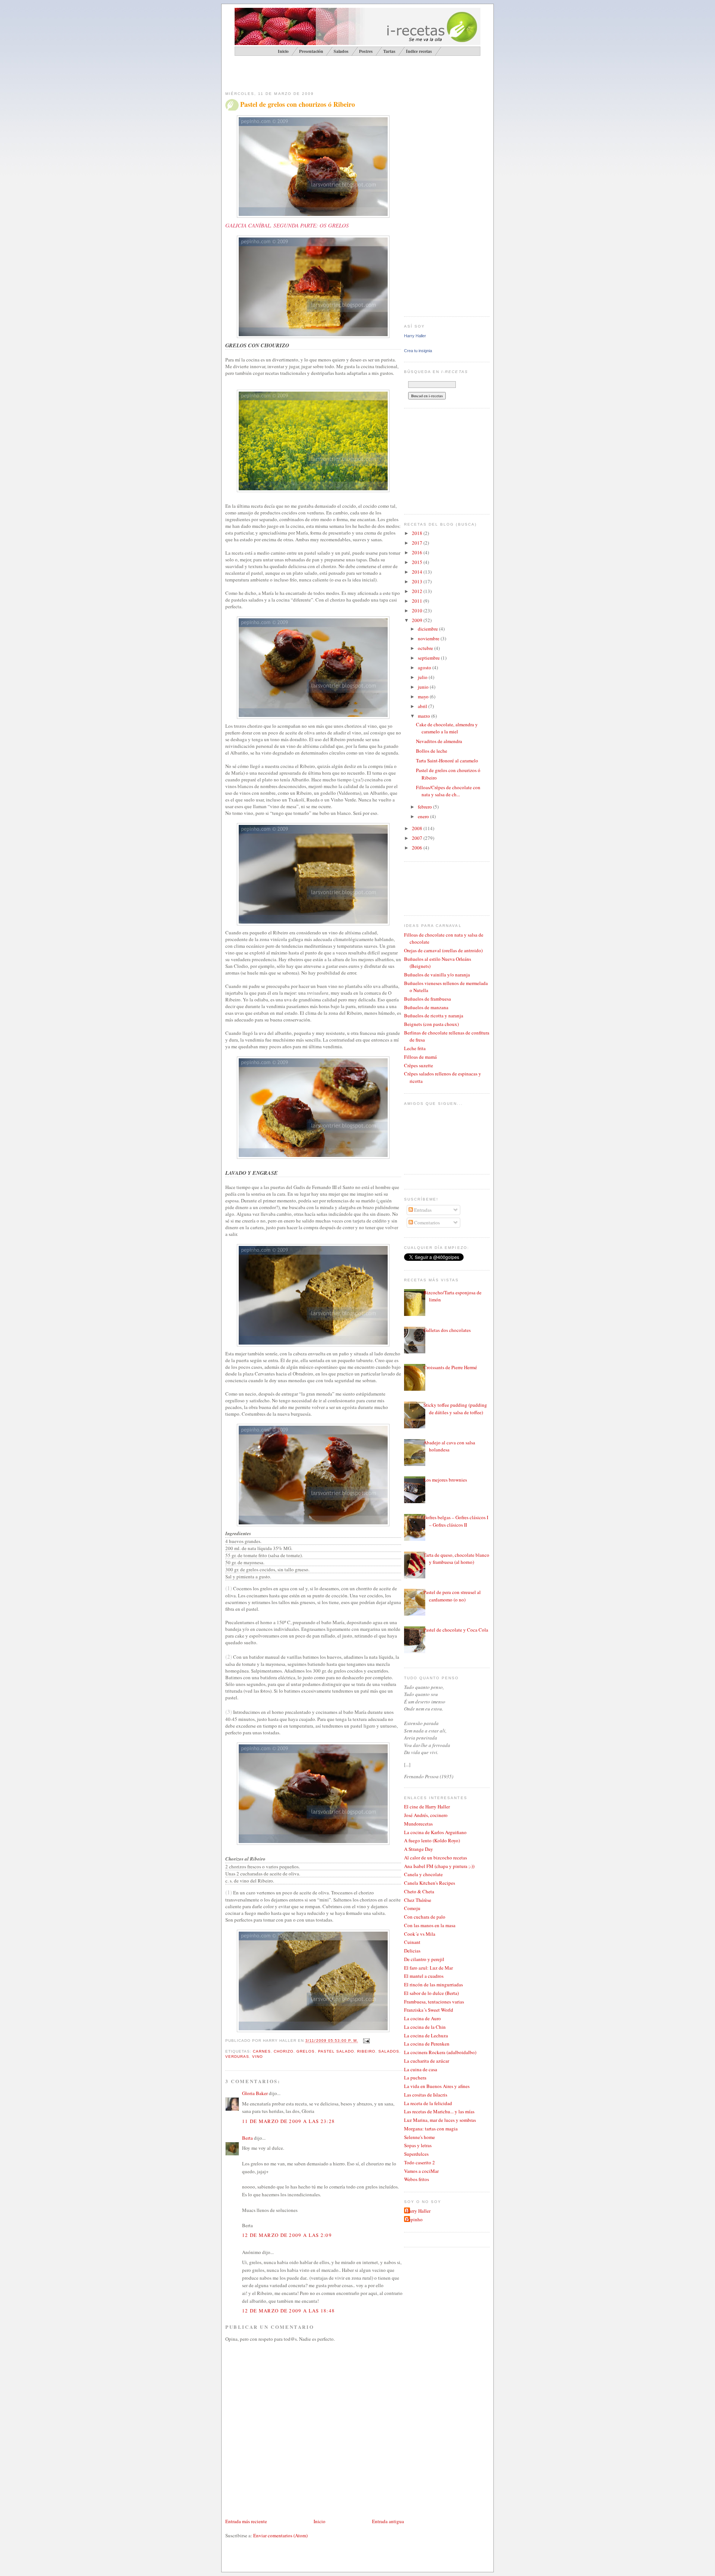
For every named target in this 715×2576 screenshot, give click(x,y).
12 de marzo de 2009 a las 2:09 (287, 2235)
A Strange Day (419, 1849)
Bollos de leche (432, 751)
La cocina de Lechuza (426, 2035)
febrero (425, 807)
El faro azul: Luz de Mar (428, 1968)
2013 (418, 581)
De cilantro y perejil (424, 1959)
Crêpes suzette (419, 1065)
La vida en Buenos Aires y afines (437, 2086)
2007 (418, 838)
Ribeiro (366, 2051)
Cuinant (412, 1942)
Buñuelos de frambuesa (428, 999)
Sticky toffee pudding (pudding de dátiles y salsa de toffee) (455, 1409)
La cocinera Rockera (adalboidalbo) (440, 2052)
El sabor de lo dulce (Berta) (431, 1993)
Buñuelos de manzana (426, 1007)
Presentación (311, 51)
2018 (418, 533)
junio (424, 687)
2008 (418, 828)
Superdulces (416, 2154)
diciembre (428, 629)
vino (258, 2057)
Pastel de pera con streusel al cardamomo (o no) (452, 1596)
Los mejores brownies (445, 1480)
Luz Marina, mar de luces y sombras (440, 2120)
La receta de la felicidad (428, 2103)
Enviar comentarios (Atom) (280, 2535)
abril (423, 706)
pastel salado (336, 2051)
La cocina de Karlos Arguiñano (435, 1832)
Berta (247, 2138)
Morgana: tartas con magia (431, 2129)
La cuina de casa (421, 2069)
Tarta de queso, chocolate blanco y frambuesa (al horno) (456, 1559)
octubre (426, 648)
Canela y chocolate (423, 1874)
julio (423, 677)
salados (389, 2051)
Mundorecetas (418, 1824)
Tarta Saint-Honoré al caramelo (447, 761)
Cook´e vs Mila (420, 1934)
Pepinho (414, 2219)
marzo (425, 716)
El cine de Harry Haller (427, 1807)
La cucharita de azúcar (427, 2061)
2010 (418, 610)
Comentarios (426, 1222)
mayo (424, 696)
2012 (418, 591)
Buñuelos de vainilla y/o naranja (437, 975)
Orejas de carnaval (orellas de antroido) (443, 950)
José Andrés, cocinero (426, 1815)
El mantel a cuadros (424, 1976)
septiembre (429, 658)
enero (424, 816)
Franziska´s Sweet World (429, 2010)
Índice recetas (419, 51)
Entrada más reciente (246, 2521)
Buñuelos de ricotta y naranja (434, 1016)
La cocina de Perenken (427, 2044)
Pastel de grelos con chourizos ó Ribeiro (298, 104)
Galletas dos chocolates (447, 1330)
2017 (418, 543)
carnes (262, 2051)
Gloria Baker (255, 2093)
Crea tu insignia (418, 351)
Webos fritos (417, 2179)
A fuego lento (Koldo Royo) (432, 1840)
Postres (366, 51)
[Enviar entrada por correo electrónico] (366, 2041)
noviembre (429, 638)
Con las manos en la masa (430, 1925)
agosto (425, 667)
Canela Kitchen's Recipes (430, 1883)
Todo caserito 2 (420, 2162)
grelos (306, 2051)
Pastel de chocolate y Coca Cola (456, 1630)
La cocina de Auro (422, 2018)
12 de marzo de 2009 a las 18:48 (288, 2311)
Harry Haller (415, 336)
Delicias (412, 1951)
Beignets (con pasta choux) (431, 1024)
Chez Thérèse (418, 1900)
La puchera (415, 2078)
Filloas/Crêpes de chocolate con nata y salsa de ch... (448, 791)
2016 (418, 552)
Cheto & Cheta (419, 1891)
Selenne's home (420, 2137)
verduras (237, 2057)
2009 (418, 620)
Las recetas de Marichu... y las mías (439, 2111)
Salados (341, 51)
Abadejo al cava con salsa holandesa (449, 1446)
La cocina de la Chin (425, 2027)
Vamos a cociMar (421, 2171)
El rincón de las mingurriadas (433, 1984)
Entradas (422, 1210)
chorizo (284, 2051)
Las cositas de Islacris (426, 2095)
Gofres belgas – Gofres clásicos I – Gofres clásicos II (456, 1521)
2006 (418, 848)
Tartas (389, 51)
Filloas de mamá (420, 1057)
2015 (418, 562)
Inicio (320, 2521)
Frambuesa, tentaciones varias (434, 2002)
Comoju (412, 1908)
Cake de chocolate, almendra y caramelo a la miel (447, 728)
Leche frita (415, 1048)
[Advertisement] (312, 73)
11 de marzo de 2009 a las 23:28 (288, 2121)
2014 (418, 572)
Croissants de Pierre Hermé (450, 1367)
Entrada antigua (388, 2521)
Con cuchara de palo (425, 1917)
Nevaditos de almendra (439, 741)
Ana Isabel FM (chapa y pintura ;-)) (439, 1866)
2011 (418, 601)
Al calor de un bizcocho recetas (436, 1858)
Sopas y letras (418, 2145)
